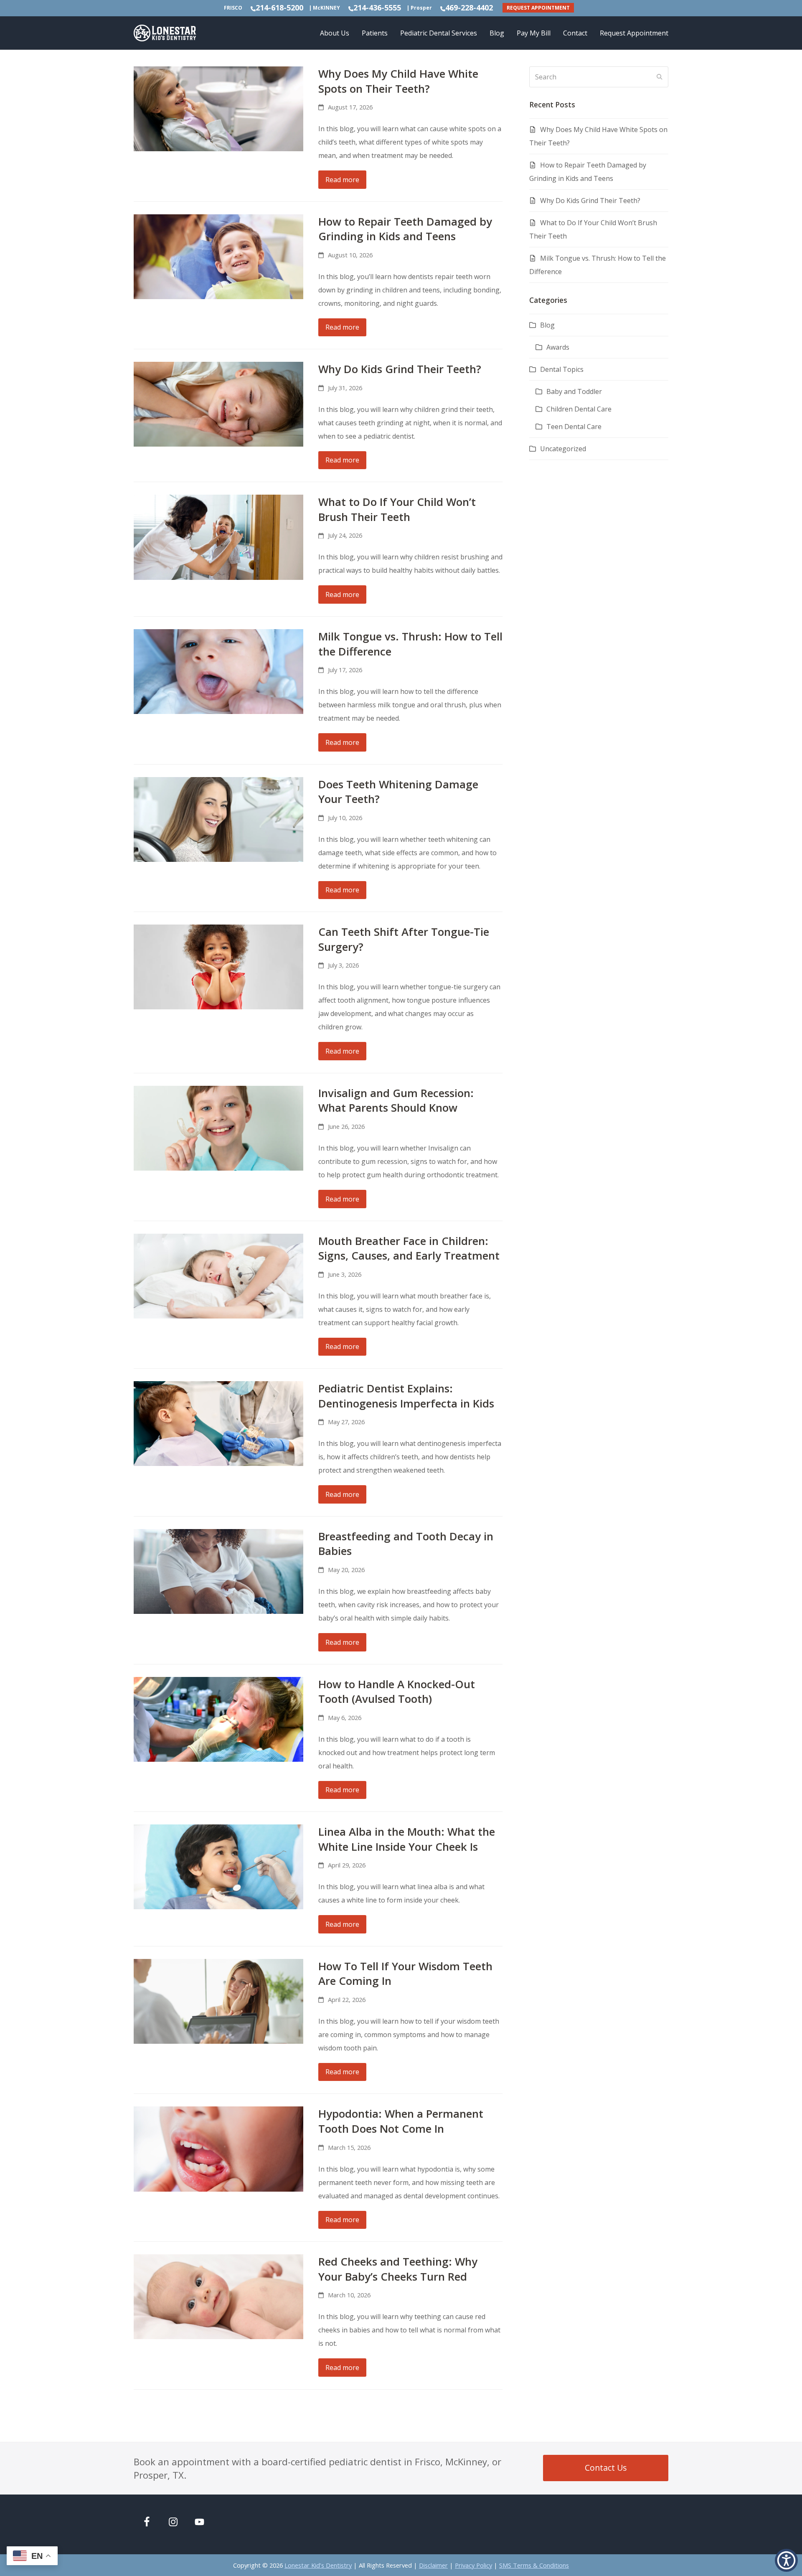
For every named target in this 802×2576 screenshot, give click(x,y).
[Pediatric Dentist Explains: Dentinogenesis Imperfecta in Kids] (218, 1423)
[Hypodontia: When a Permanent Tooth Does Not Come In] (218, 2148)
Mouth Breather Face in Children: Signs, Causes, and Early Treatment (409, 1248)
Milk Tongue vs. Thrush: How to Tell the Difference (410, 644)
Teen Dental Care (574, 427)
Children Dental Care (579, 409)
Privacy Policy (473, 2565)
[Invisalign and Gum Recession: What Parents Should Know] (218, 1128)
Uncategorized (563, 449)
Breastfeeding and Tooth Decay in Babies (406, 1544)
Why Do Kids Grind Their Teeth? (400, 369)
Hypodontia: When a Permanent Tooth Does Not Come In (401, 2121)
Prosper (421, 8)
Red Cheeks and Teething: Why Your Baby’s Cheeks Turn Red (398, 2269)
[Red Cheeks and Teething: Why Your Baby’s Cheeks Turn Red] (218, 2296)
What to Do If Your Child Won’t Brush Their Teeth (397, 509)
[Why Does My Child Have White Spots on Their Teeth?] (218, 108)
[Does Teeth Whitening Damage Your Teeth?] (218, 819)
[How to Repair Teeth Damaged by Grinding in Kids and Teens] (218, 256)
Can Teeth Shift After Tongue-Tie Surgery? (404, 939)
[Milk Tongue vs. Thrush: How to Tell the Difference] (218, 671)
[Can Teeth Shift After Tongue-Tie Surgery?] (218, 966)
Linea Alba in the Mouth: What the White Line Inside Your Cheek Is (407, 1839)
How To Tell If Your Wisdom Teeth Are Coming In (405, 1974)
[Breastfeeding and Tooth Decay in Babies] (218, 1571)
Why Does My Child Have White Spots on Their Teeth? (398, 81)
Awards (558, 347)
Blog (547, 325)
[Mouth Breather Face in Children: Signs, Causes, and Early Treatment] (218, 1275)
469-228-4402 (469, 8)
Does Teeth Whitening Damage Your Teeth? (398, 792)
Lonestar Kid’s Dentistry (318, 2565)
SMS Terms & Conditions (534, 2565)
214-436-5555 (377, 8)
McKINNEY (326, 8)
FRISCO (233, 8)
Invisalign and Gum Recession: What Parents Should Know (396, 1100)
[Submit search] (660, 77)
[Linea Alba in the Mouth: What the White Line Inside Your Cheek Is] (218, 1866)
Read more (342, 180)
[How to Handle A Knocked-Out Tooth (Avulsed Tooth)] (218, 1718)
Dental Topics (562, 369)
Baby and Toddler (574, 391)
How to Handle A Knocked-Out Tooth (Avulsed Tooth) (397, 1692)
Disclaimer (433, 2565)
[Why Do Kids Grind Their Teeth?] (218, 404)
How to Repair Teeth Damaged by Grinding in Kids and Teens (405, 229)
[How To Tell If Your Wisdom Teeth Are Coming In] (218, 2001)
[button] (786, 2560)
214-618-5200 (279, 8)
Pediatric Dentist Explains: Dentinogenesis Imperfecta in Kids (406, 1396)
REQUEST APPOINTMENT (538, 8)
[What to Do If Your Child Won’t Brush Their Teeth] (218, 536)
